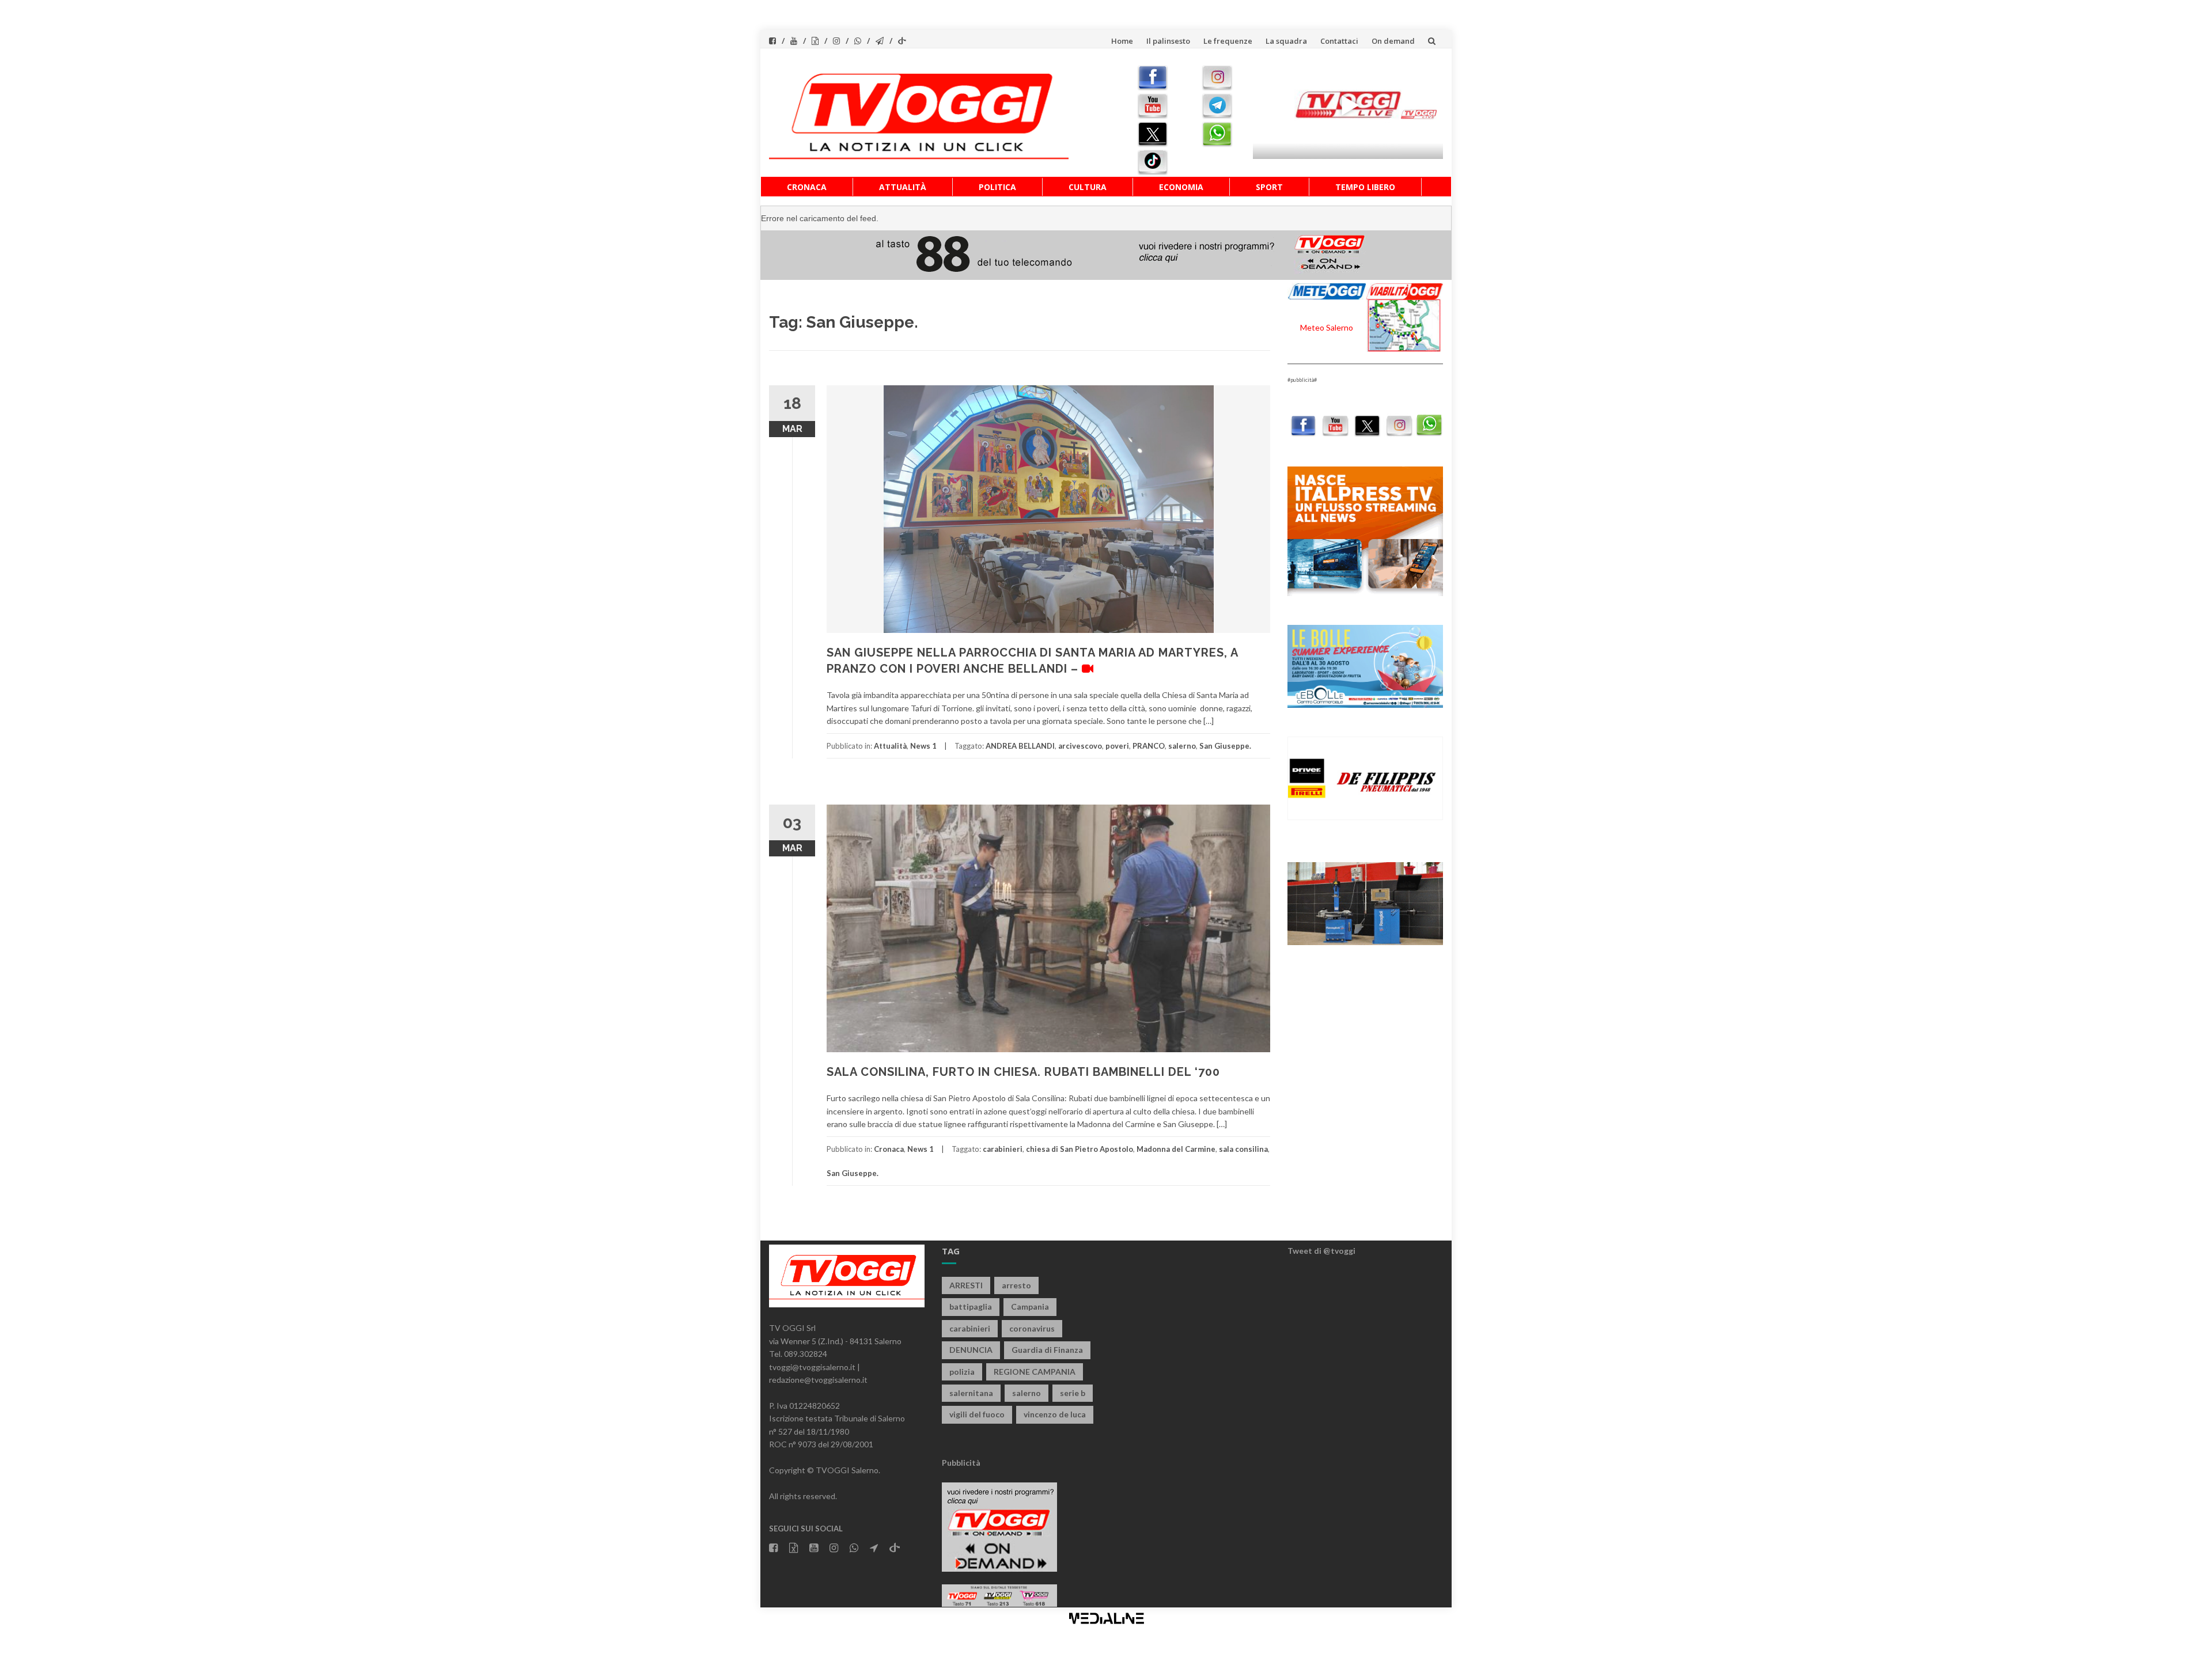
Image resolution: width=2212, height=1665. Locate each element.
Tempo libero (1365, 187)
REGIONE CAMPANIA (1035, 1372)
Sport (1269, 187)
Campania (1030, 1306)
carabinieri (1003, 1149)
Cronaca (807, 187)
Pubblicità (961, 1463)
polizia (962, 1372)
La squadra (1286, 41)
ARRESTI (966, 1285)
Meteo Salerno (1327, 327)
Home (1122, 41)
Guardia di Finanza (1047, 1350)
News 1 (923, 746)
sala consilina (1243, 1149)
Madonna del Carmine (1176, 1149)
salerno (1182, 746)
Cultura (1088, 187)
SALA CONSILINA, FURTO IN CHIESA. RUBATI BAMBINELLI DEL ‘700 (1023, 1072)
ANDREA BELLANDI (1020, 746)
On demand (1393, 41)
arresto (1016, 1285)
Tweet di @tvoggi (1321, 1251)
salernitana (971, 1393)
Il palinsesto (1168, 41)
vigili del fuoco (977, 1414)
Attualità (903, 187)
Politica (997, 187)
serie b (1073, 1393)
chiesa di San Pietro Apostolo (1080, 1149)
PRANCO (1149, 746)
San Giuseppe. (1225, 746)
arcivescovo (1080, 746)
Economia (1181, 187)
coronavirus (1032, 1328)
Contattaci (1339, 41)
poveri (1117, 746)
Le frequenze (1228, 41)
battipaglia (971, 1306)
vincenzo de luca (1055, 1414)
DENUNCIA (971, 1350)
